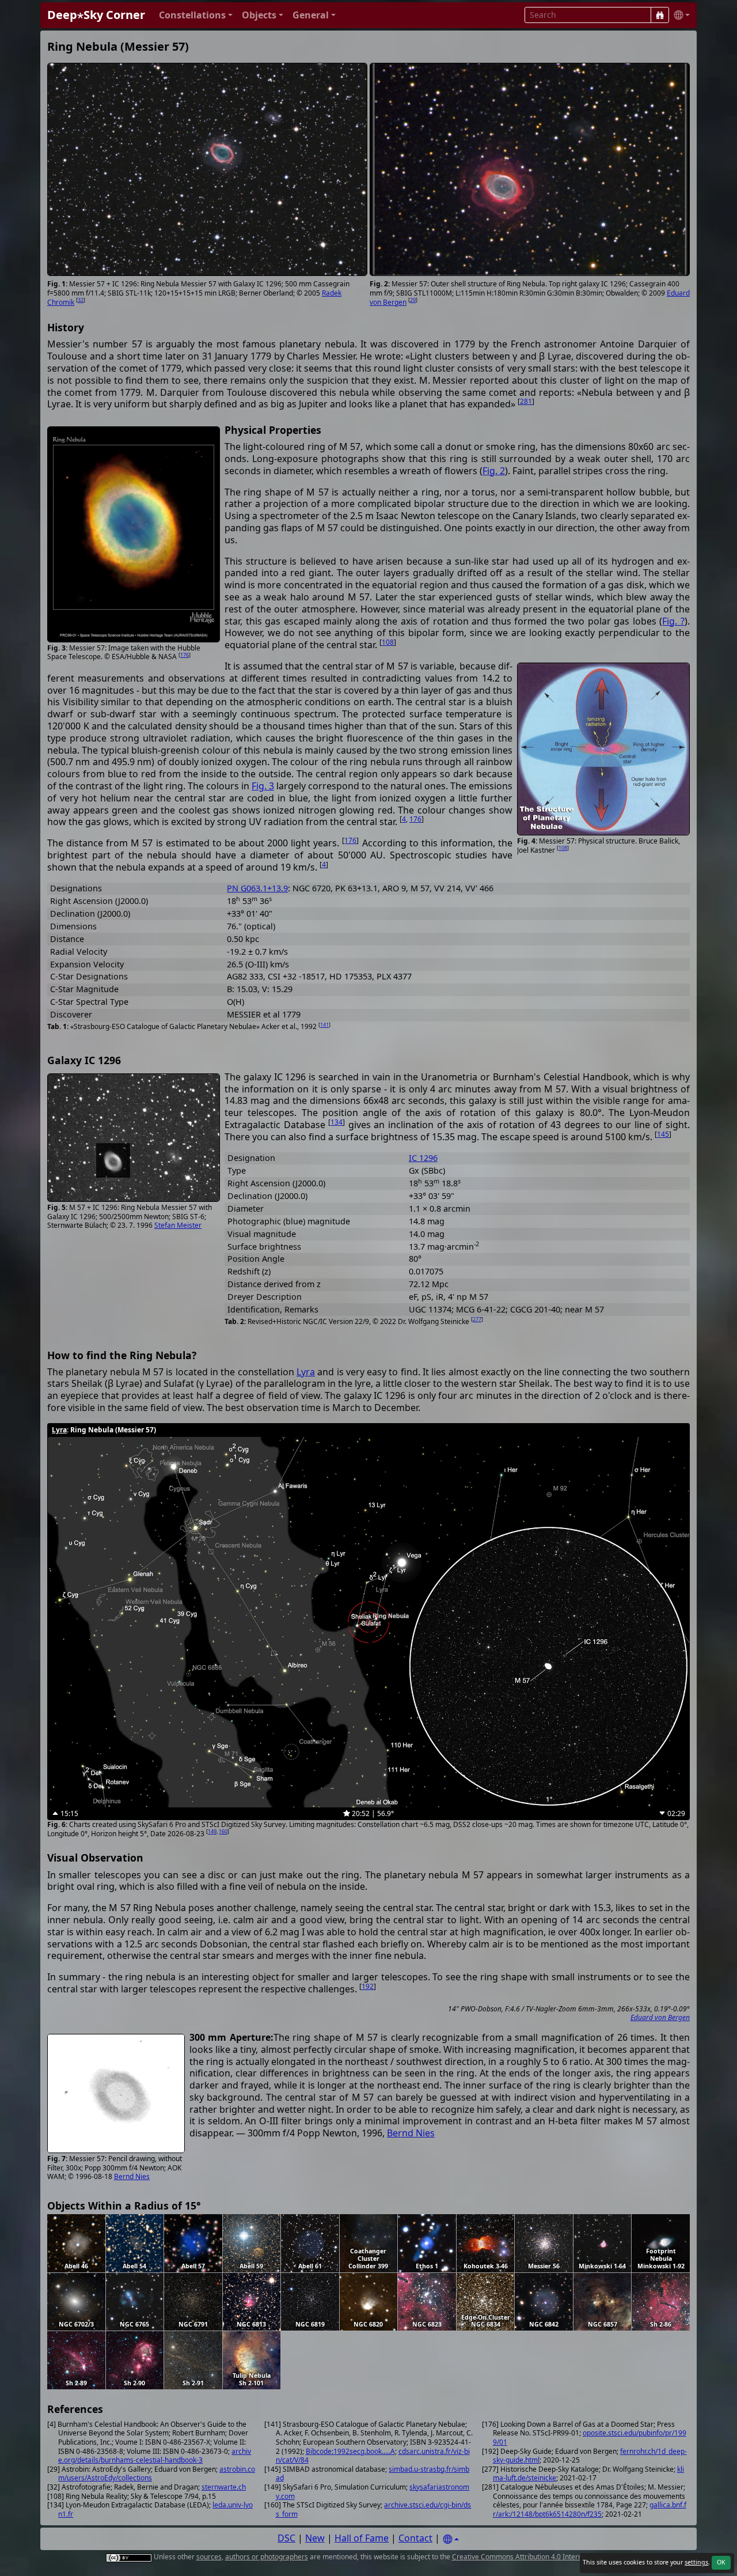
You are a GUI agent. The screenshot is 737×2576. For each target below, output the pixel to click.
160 (223, 1831)
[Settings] (451, 2539)
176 (185, 655)
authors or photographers (267, 2557)
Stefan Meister (178, 1225)
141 (324, 1025)
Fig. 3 (263, 786)
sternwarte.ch (224, 2487)
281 (526, 401)
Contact (415, 2538)
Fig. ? (673, 621)
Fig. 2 (494, 471)
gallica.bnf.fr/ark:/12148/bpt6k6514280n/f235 (590, 2509)
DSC (286, 2538)
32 (81, 300)
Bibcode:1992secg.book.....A (350, 2451)
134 (337, 1122)
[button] (196, 15)
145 (663, 1134)
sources (209, 2557)
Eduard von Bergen (660, 2017)
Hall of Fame (362, 2538)
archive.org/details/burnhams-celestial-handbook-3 (155, 2456)
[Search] (660, 15)
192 (368, 1986)
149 (212, 1831)
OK (721, 2562)
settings (696, 2562)
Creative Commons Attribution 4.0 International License (541, 2557)
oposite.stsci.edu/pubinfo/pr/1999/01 (590, 2437)
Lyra (306, 1372)
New (315, 2538)
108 (388, 642)
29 (413, 300)
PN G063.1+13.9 (257, 888)
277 (477, 1319)
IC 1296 (423, 1158)
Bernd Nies (132, 2176)
